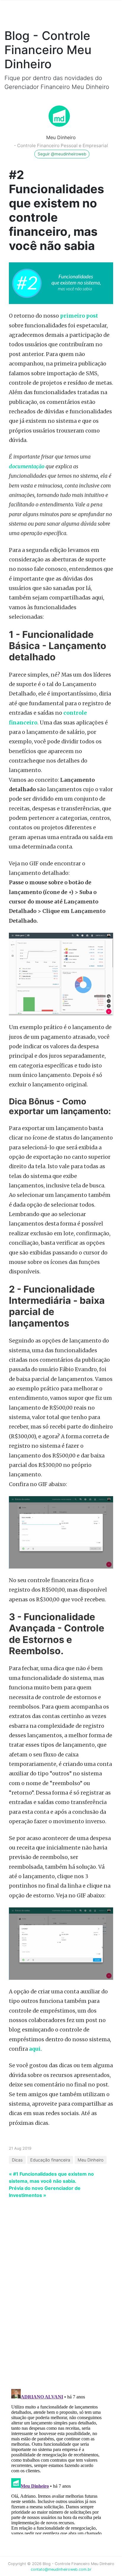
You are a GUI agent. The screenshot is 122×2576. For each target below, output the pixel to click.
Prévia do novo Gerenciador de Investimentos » (45, 2192)
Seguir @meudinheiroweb (62, 154)
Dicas (17, 2160)
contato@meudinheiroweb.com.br (61, 2569)
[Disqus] (57, 2307)
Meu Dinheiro (61, 137)
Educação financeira (50, 2160)
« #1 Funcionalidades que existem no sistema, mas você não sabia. (51, 2177)
